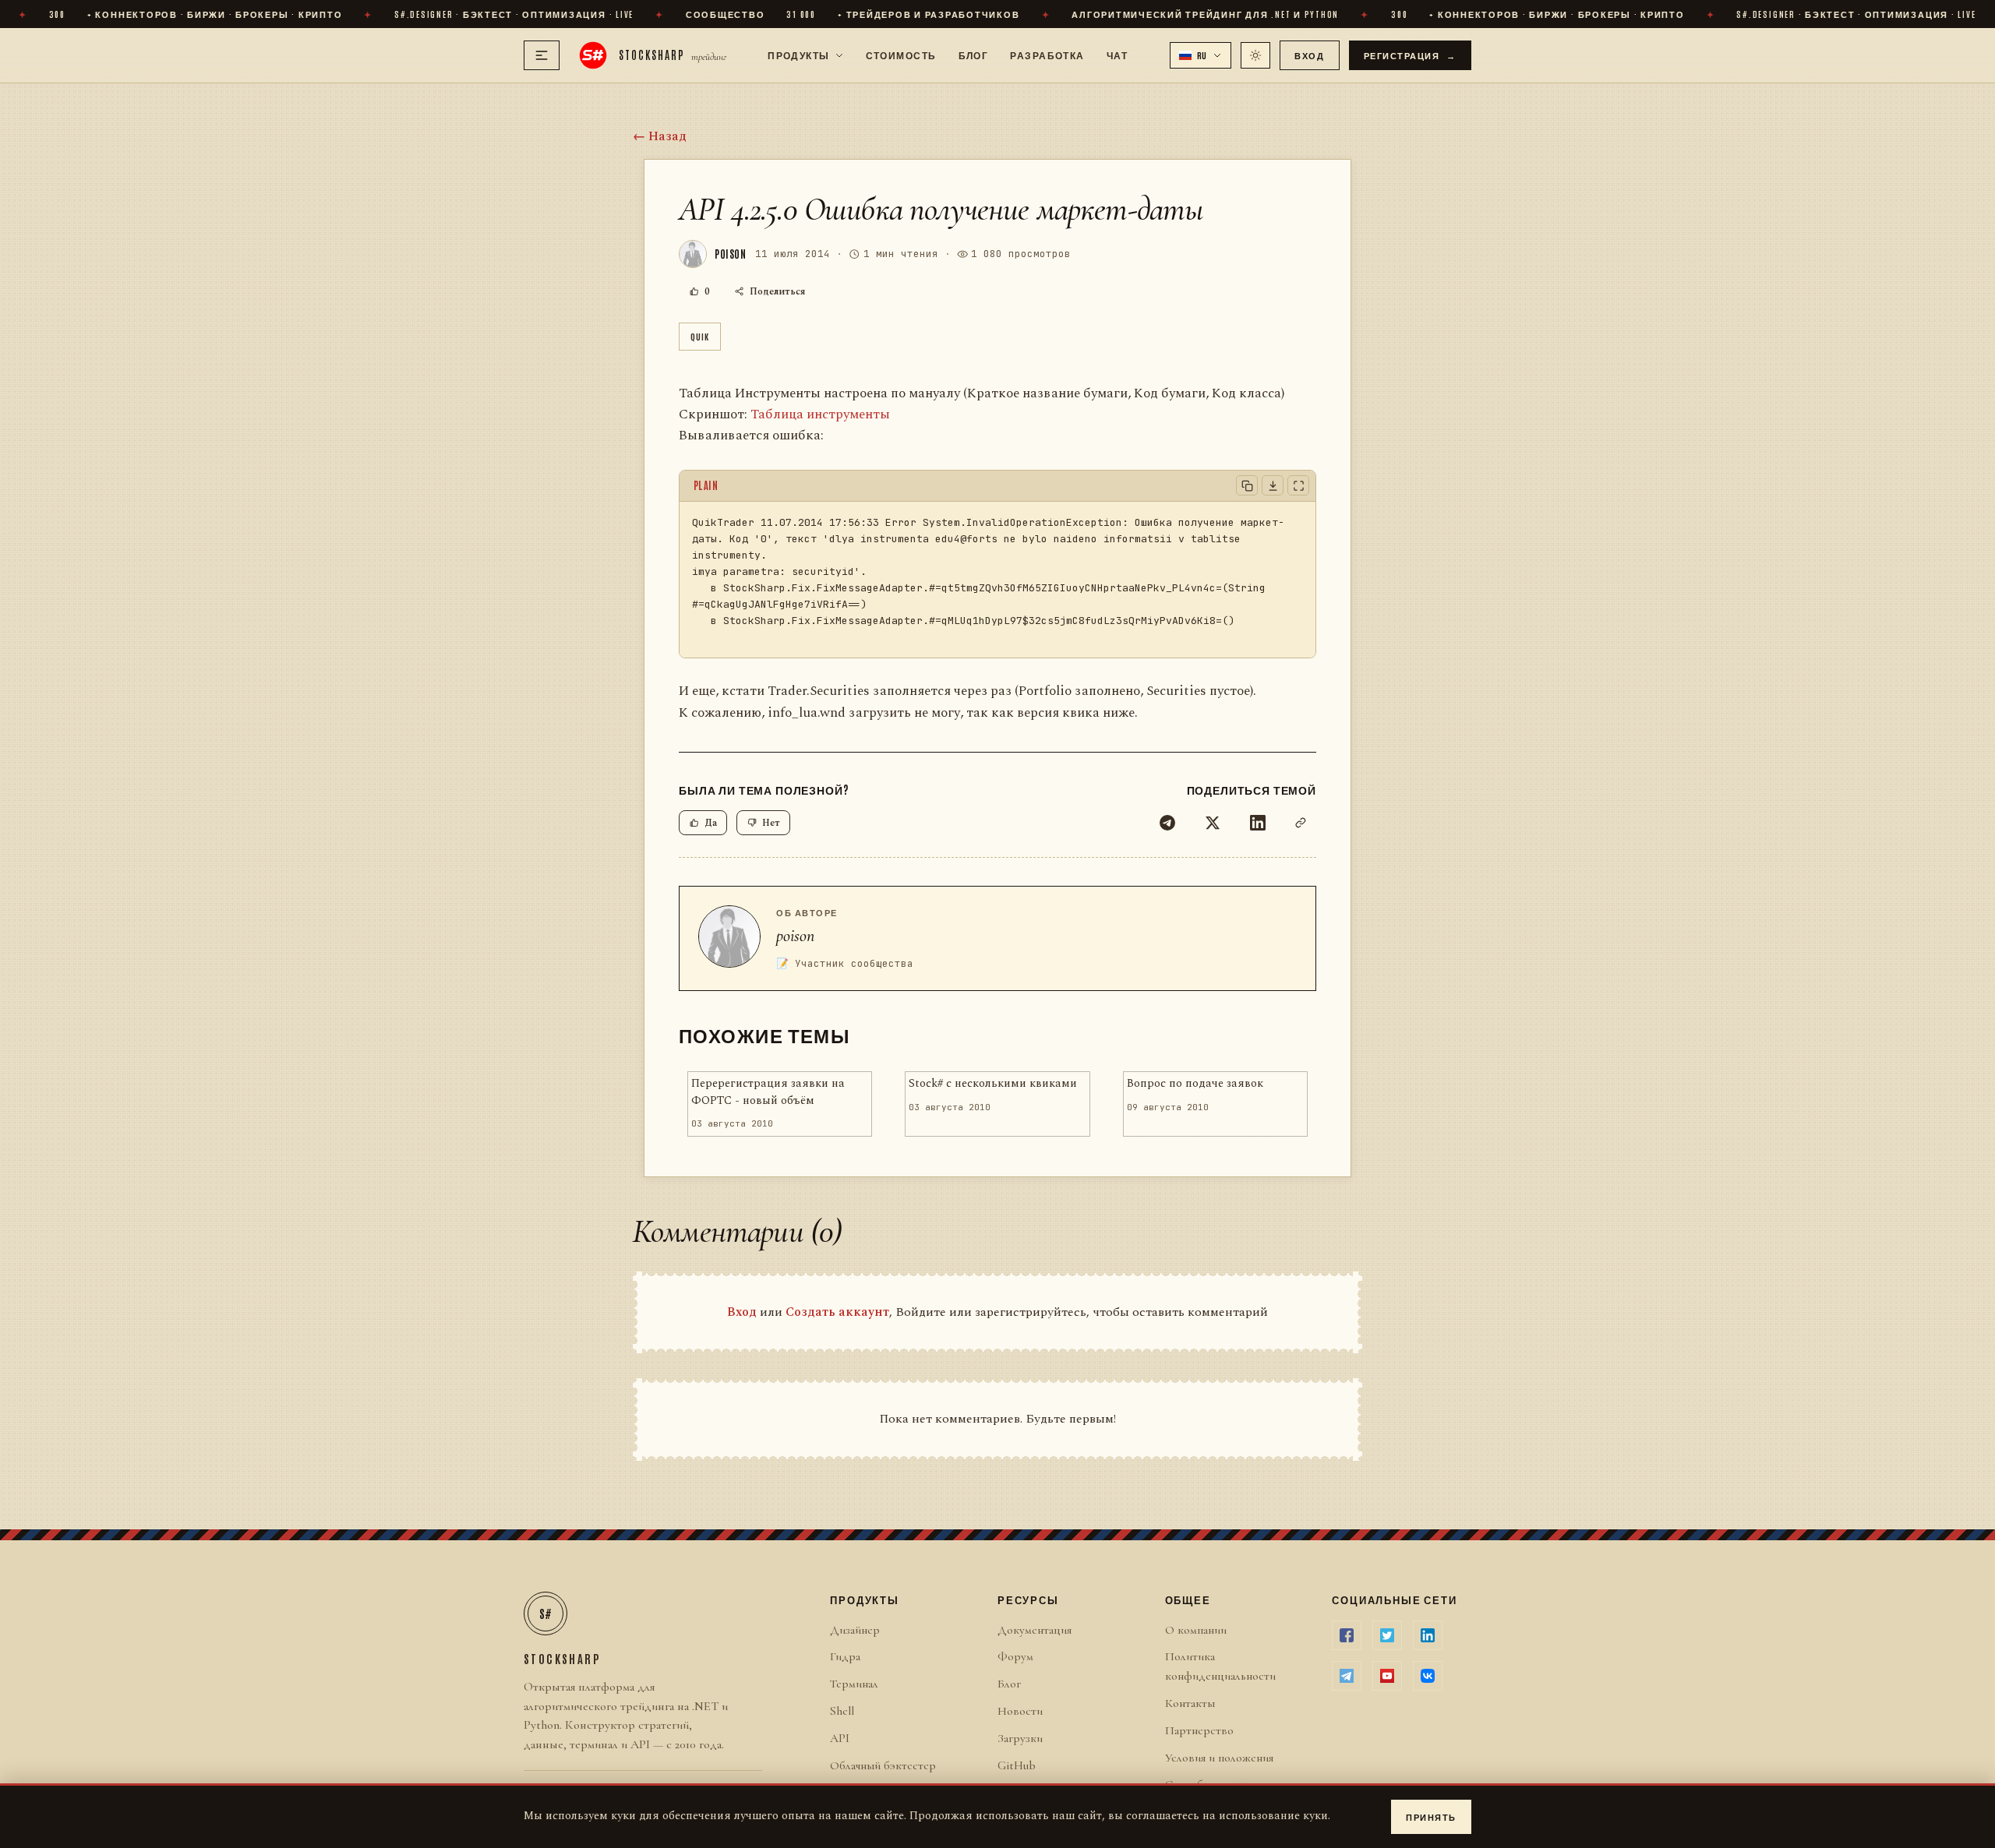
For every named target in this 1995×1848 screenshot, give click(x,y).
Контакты (1190, 1703)
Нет (771, 823)
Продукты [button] (799, 55)
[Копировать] (1247, 485)
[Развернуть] (1298, 485)
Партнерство (1199, 1730)
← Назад (660, 136)
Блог (974, 55)
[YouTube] (1387, 1676)
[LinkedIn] (1258, 823)
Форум (1015, 1656)
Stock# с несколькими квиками (993, 1084)
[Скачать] (1273, 485)
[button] (1201, 55)
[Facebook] (1347, 1635)
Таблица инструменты (820, 414)
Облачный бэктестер (883, 1765)
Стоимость (901, 55)
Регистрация (1411, 55)
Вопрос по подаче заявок (1195, 1084)
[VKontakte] (1428, 1676)
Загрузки (1020, 1738)
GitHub (1017, 1765)
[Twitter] (1213, 823)
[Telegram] (1167, 823)
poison (795, 936)
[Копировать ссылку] (1301, 823)
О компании (1196, 1630)
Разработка (1047, 55)
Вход (1309, 55)
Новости (1020, 1711)
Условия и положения (1219, 1758)
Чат (1117, 55)
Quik (700, 336)
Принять (1431, 1816)
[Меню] (542, 55)
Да (711, 823)
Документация (1035, 1630)
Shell (842, 1711)
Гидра (845, 1656)
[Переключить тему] (1255, 55)
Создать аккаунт (837, 1312)
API (840, 1738)
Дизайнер (855, 1630)
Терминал (854, 1684)
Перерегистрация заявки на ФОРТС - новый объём (768, 1092)
